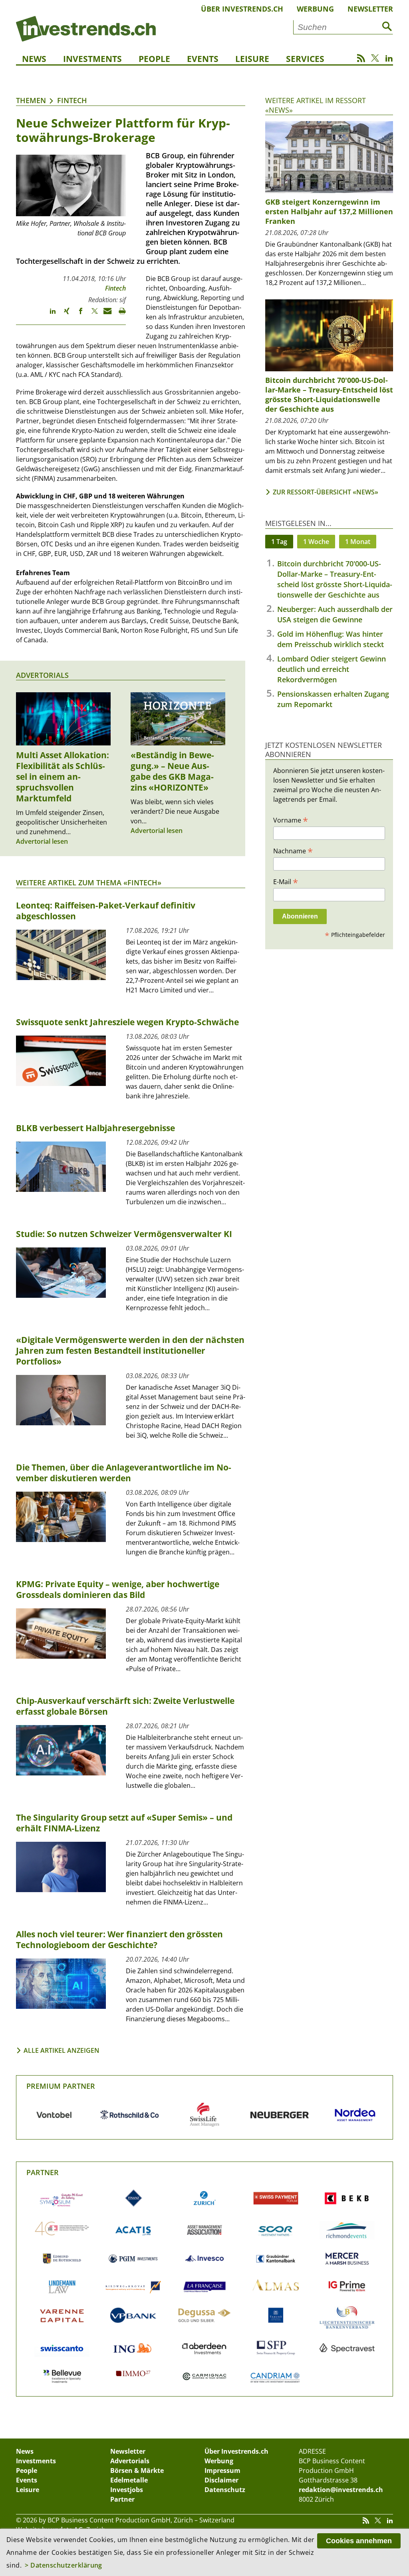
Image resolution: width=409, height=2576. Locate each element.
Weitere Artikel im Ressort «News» (316, 105)
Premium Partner (61, 2086)
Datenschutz (225, 2490)
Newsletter (370, 9)
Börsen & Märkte (137, 2470)
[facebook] (77, 315)
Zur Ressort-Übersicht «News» (326, 492)
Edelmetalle (129, 2480)
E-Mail (286, 881)
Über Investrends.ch (242, 9)
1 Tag (279, 542)
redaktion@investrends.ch (341, 2490)
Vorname (291, 820)
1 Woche (316, 542)
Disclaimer (221, 2480)
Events (203, 59)
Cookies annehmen (359, 2541)
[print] (119, 315)
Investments (92, 59)
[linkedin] (49, 315)
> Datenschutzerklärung (64, 2565)
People (154, 59)
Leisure (252, 59)
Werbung (315, 9)
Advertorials (42, 675)
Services (305, 59)
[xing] (63, 315)
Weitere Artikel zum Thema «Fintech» (89, 883)
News (34, 59)
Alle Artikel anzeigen (62, 2050)
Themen (31, 100)
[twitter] (91, 315)
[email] (105, 315)
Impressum (222, 2470)
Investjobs (127, 2490)
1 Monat (358, 542)
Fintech (72, 100)
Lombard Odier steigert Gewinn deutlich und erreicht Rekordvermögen (332, 669)
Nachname (293, 851)
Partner (43, 2172)
